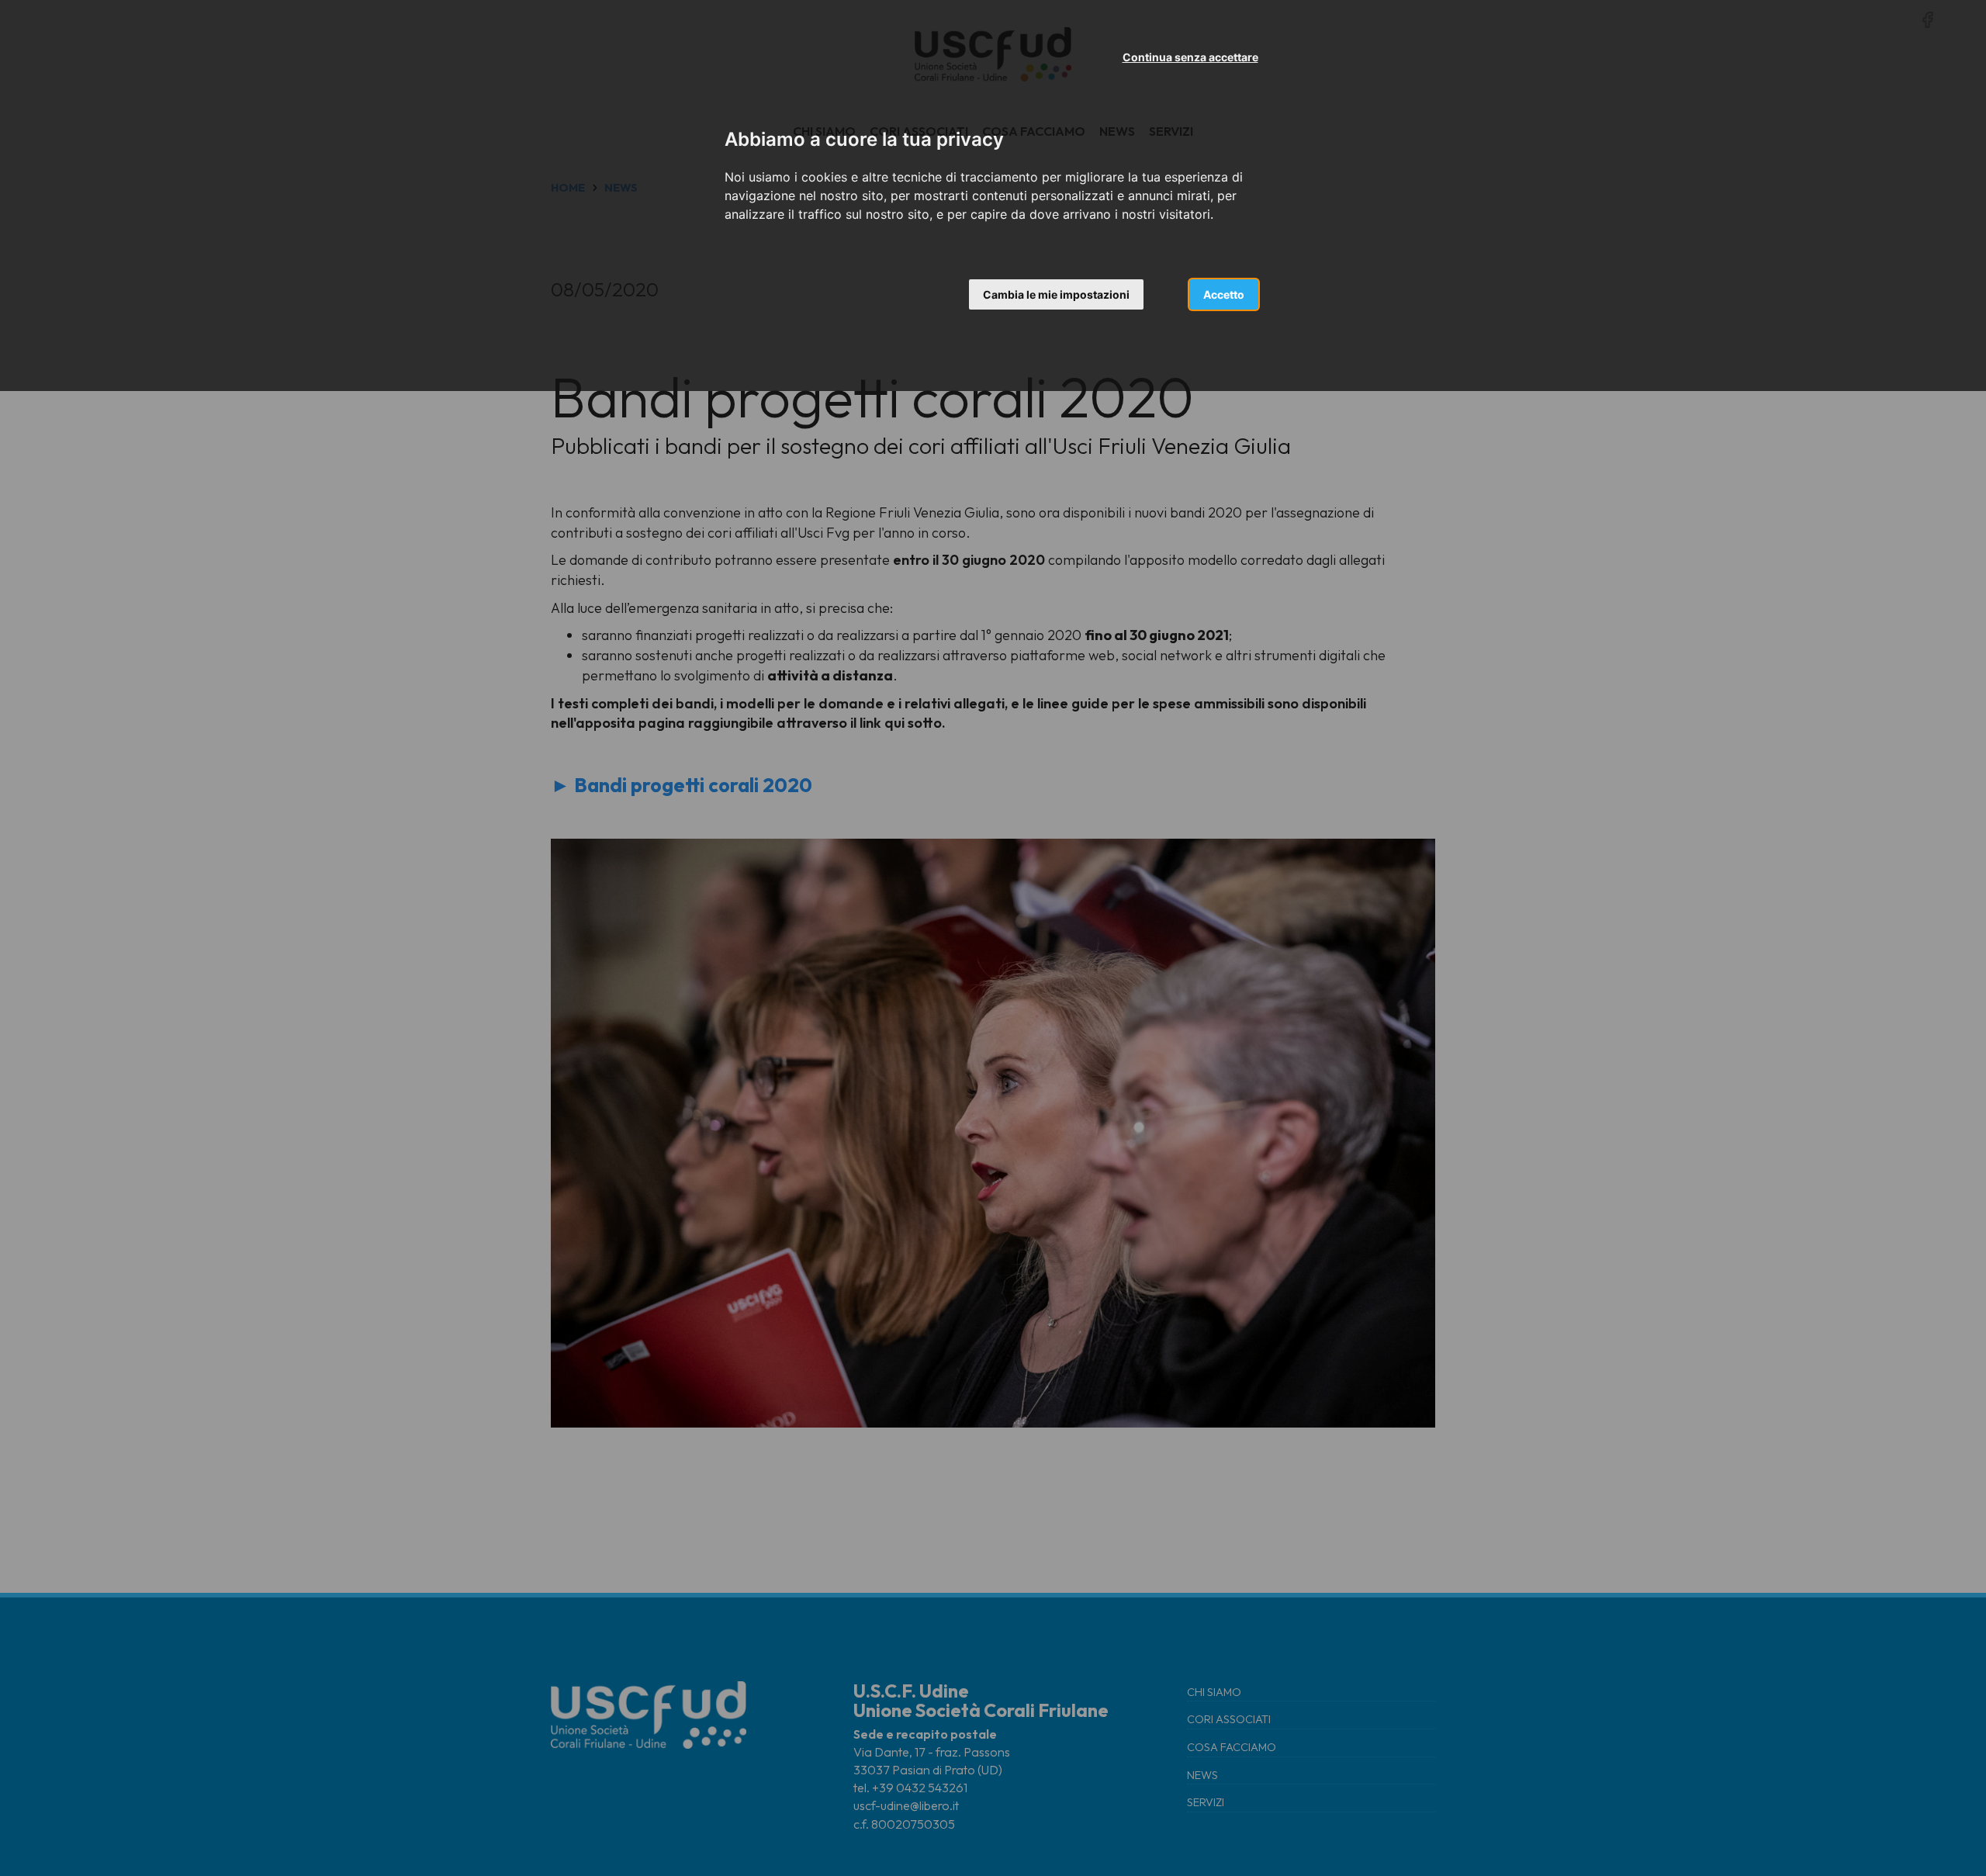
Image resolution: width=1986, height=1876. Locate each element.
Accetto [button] (1224, 294)
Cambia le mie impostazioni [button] (1056, 294)
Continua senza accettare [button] (1190, 57)
